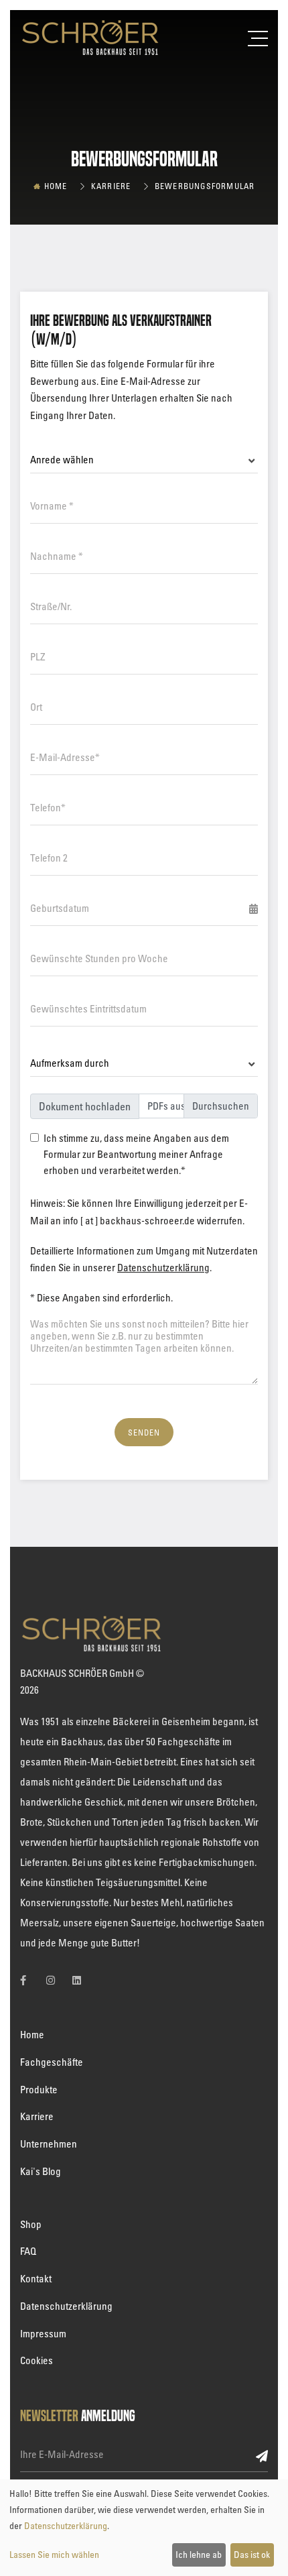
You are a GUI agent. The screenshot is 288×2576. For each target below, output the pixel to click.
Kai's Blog (41, 2171)
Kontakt (36, 2278)
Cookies (37, 2360)
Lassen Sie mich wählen (54, 2554)
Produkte (39, 2089)
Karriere (111, 186)
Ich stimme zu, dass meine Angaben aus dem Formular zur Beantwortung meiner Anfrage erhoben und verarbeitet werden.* (136, 1154)
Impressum (43, 2333)
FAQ (28, 2251)
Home (56, 186)
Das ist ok (252, 2554)
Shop (31, 2224)
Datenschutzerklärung (163, 1267)
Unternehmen (49, 2144)
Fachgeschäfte (52, 2062)
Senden (144, 1432)
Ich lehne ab (199, 2554)
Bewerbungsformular (205, 186)
